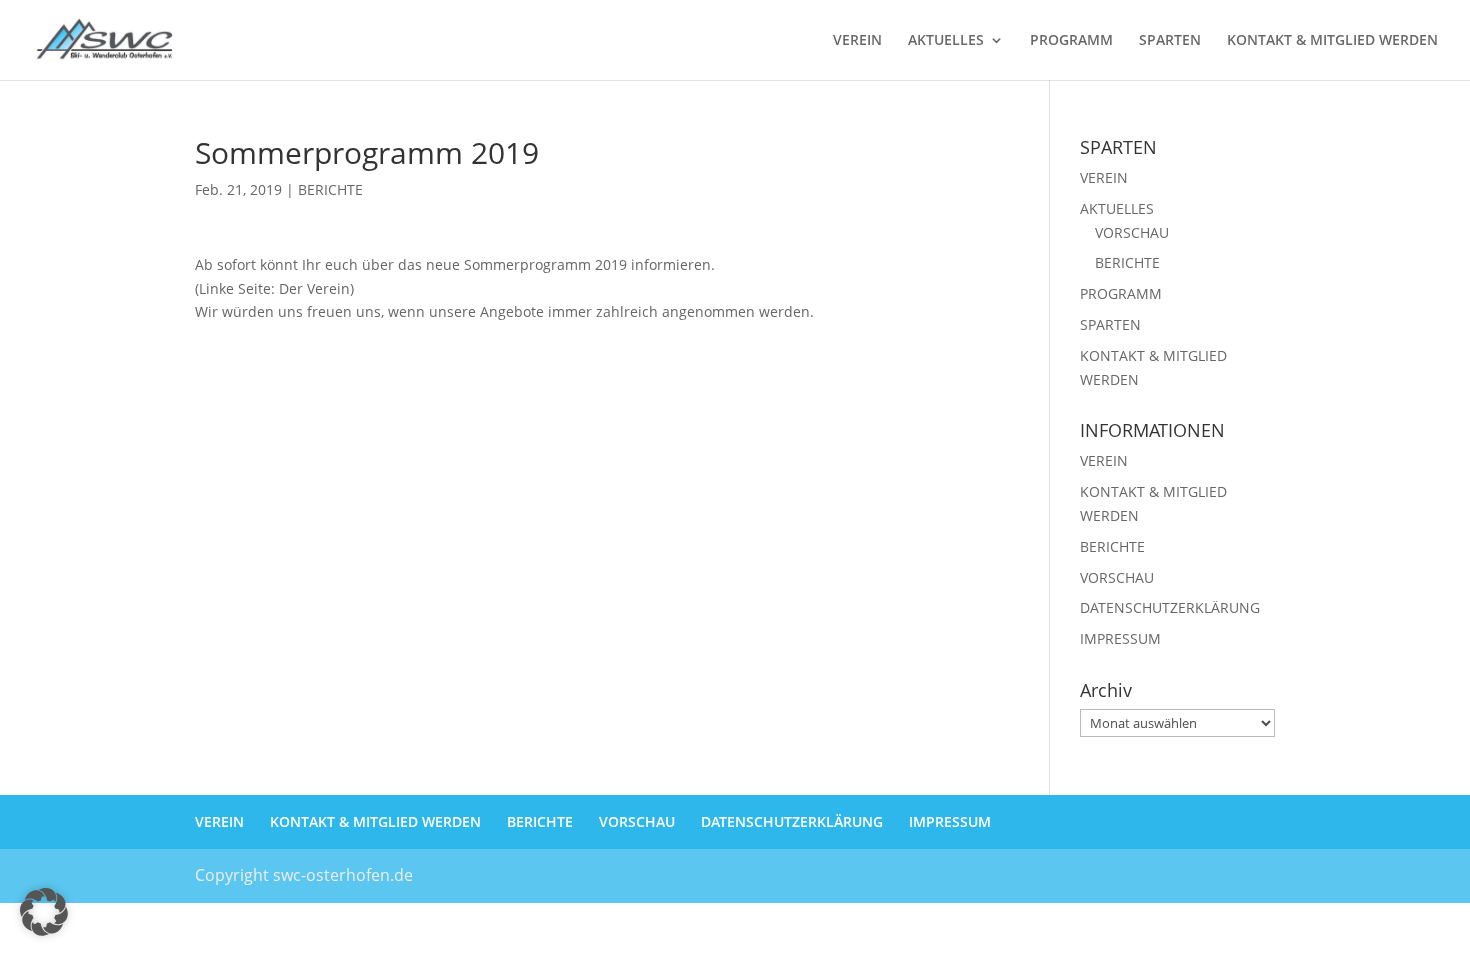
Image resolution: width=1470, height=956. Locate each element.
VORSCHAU (1132, 232)
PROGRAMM (1071, 41)
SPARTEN (1170, 41)
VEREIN (857, 41)
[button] (44, 912)
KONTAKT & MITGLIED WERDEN (1332, 41)
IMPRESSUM (1120, 638)
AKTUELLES (946, 41)
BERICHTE (330, 189)
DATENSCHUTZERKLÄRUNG (1170, 607)
